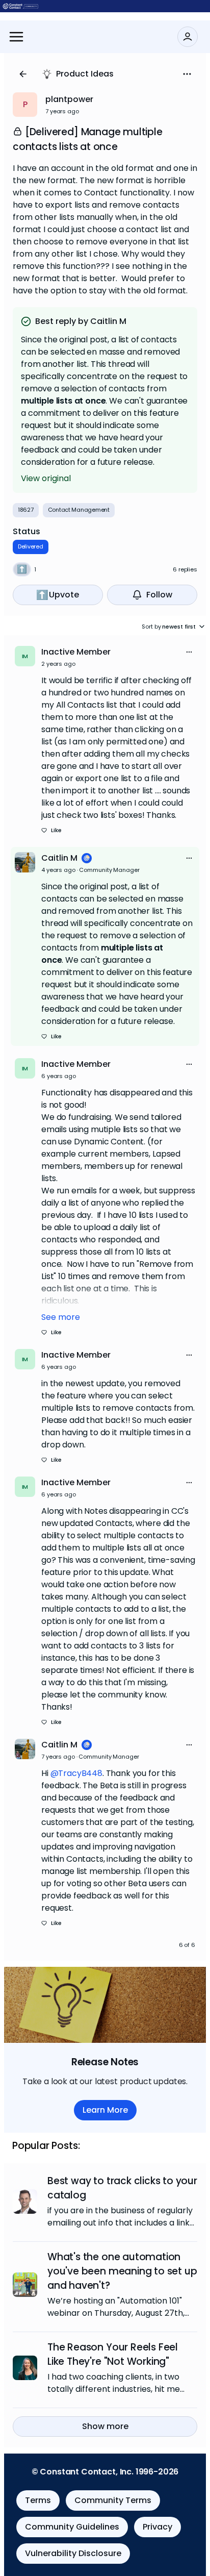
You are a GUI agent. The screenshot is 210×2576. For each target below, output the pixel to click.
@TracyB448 (76, 1773)
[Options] (187, 74)
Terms (38, 2500)
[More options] (189, 652)
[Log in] (188, 37)
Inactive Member (76, 652)
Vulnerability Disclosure (73, 2553)
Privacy (157, 2527)
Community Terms (113, 2500)
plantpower (69, 99)
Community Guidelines (72, 2527)
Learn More (105, 2110)
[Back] (23, 74)
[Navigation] (16, 37)
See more (61, 1317)
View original (46, 478)
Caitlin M (59, 858)
